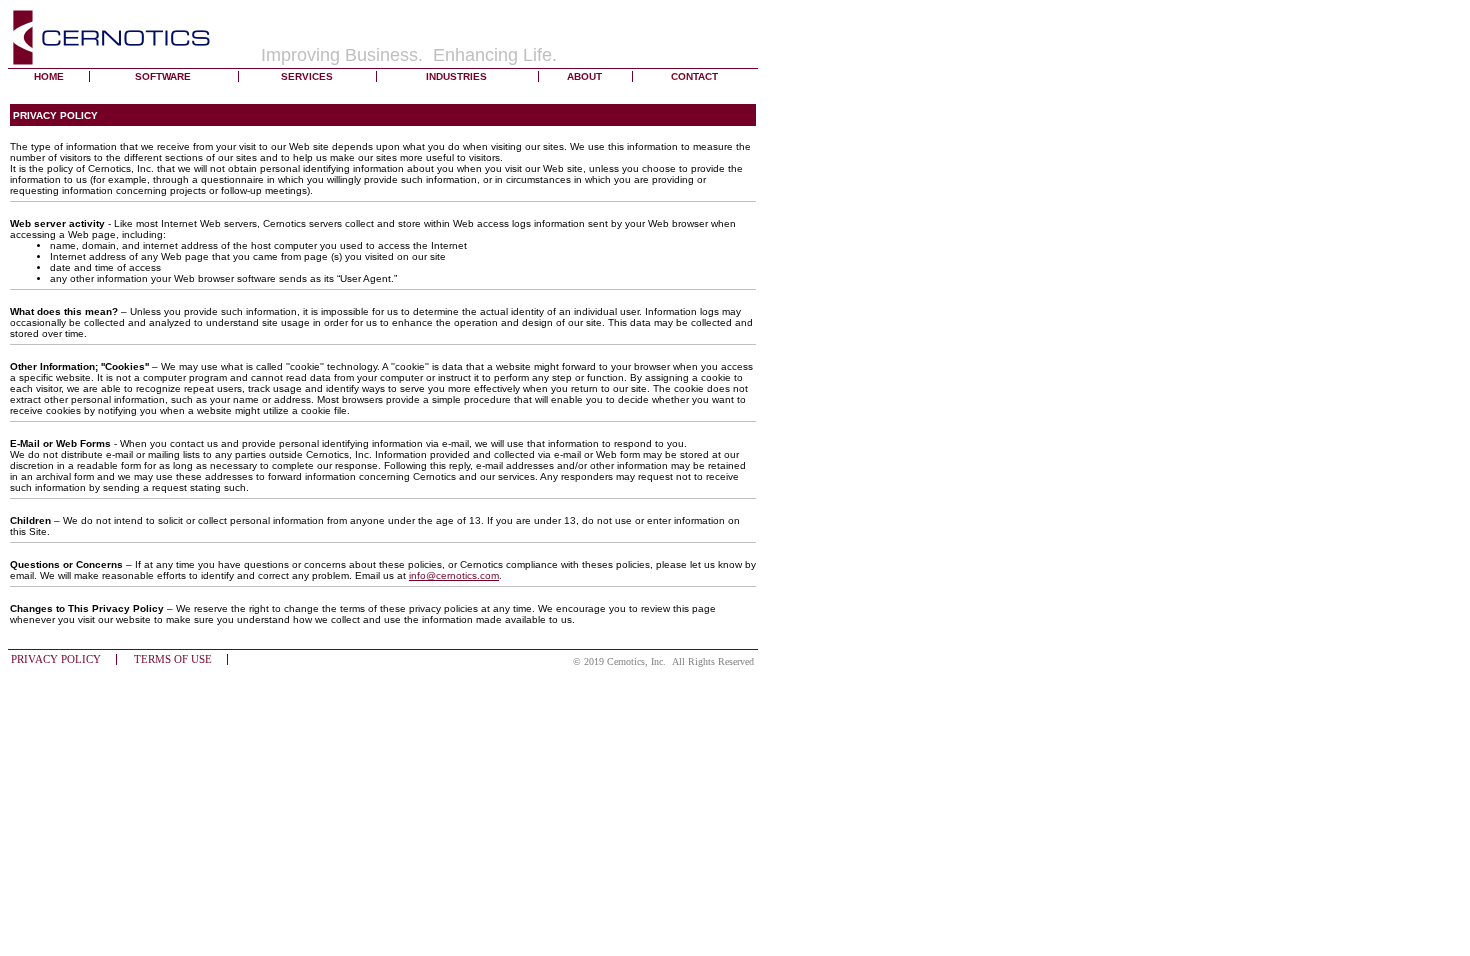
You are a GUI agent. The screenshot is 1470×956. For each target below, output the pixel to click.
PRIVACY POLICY (56, 659)
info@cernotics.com (454, 575)
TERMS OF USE (173, 659)
